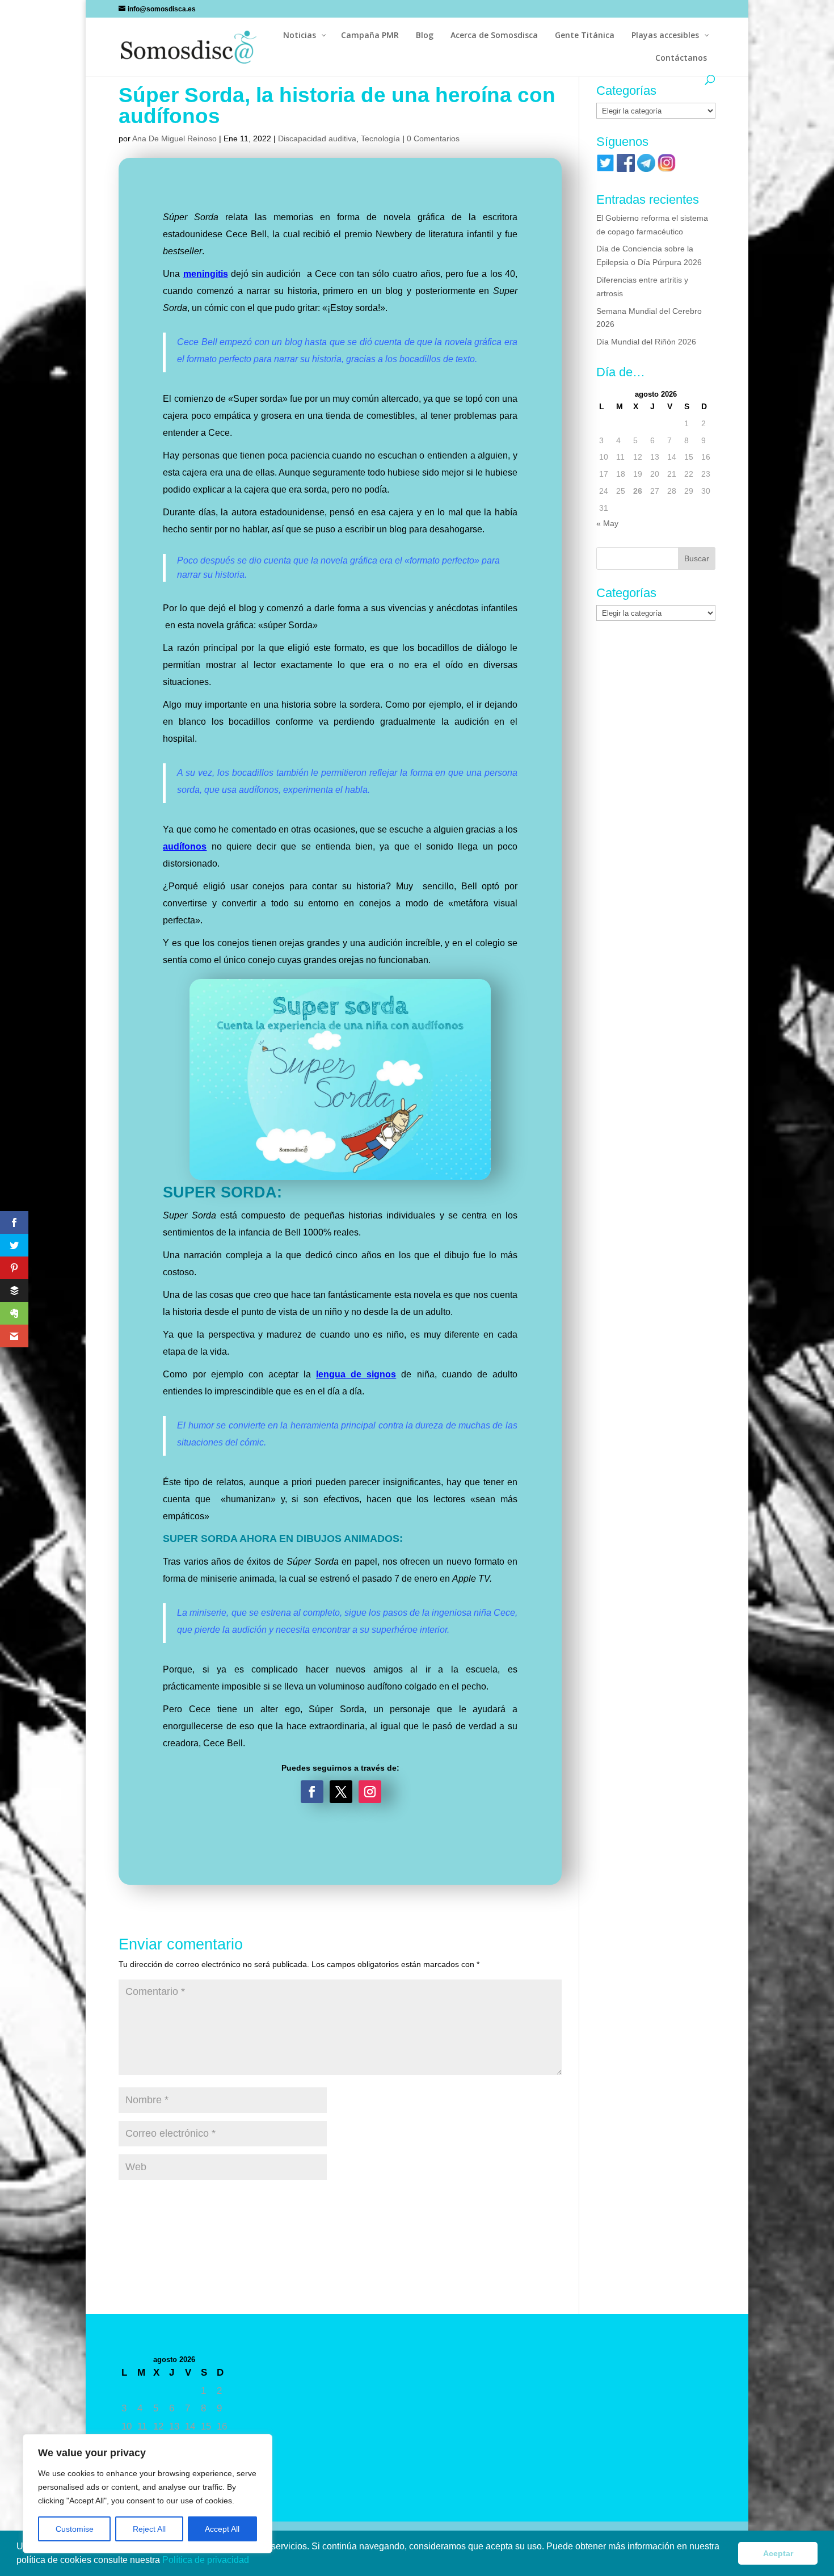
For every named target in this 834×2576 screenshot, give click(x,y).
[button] (253, 2561)
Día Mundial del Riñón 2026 (646, 342)
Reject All (149, 2529)
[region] (148, 2494)
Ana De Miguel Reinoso (174, 138)
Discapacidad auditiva (317, 138)
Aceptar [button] (778, 2553)
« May (607, 523)
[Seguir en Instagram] (370, 1792)
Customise (75, 2529)
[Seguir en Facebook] (312, 1792)
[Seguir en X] (341, 1792)
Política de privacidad (207, 2560)
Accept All (222, 2529)
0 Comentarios (433, 138)
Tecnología (380, 138)
